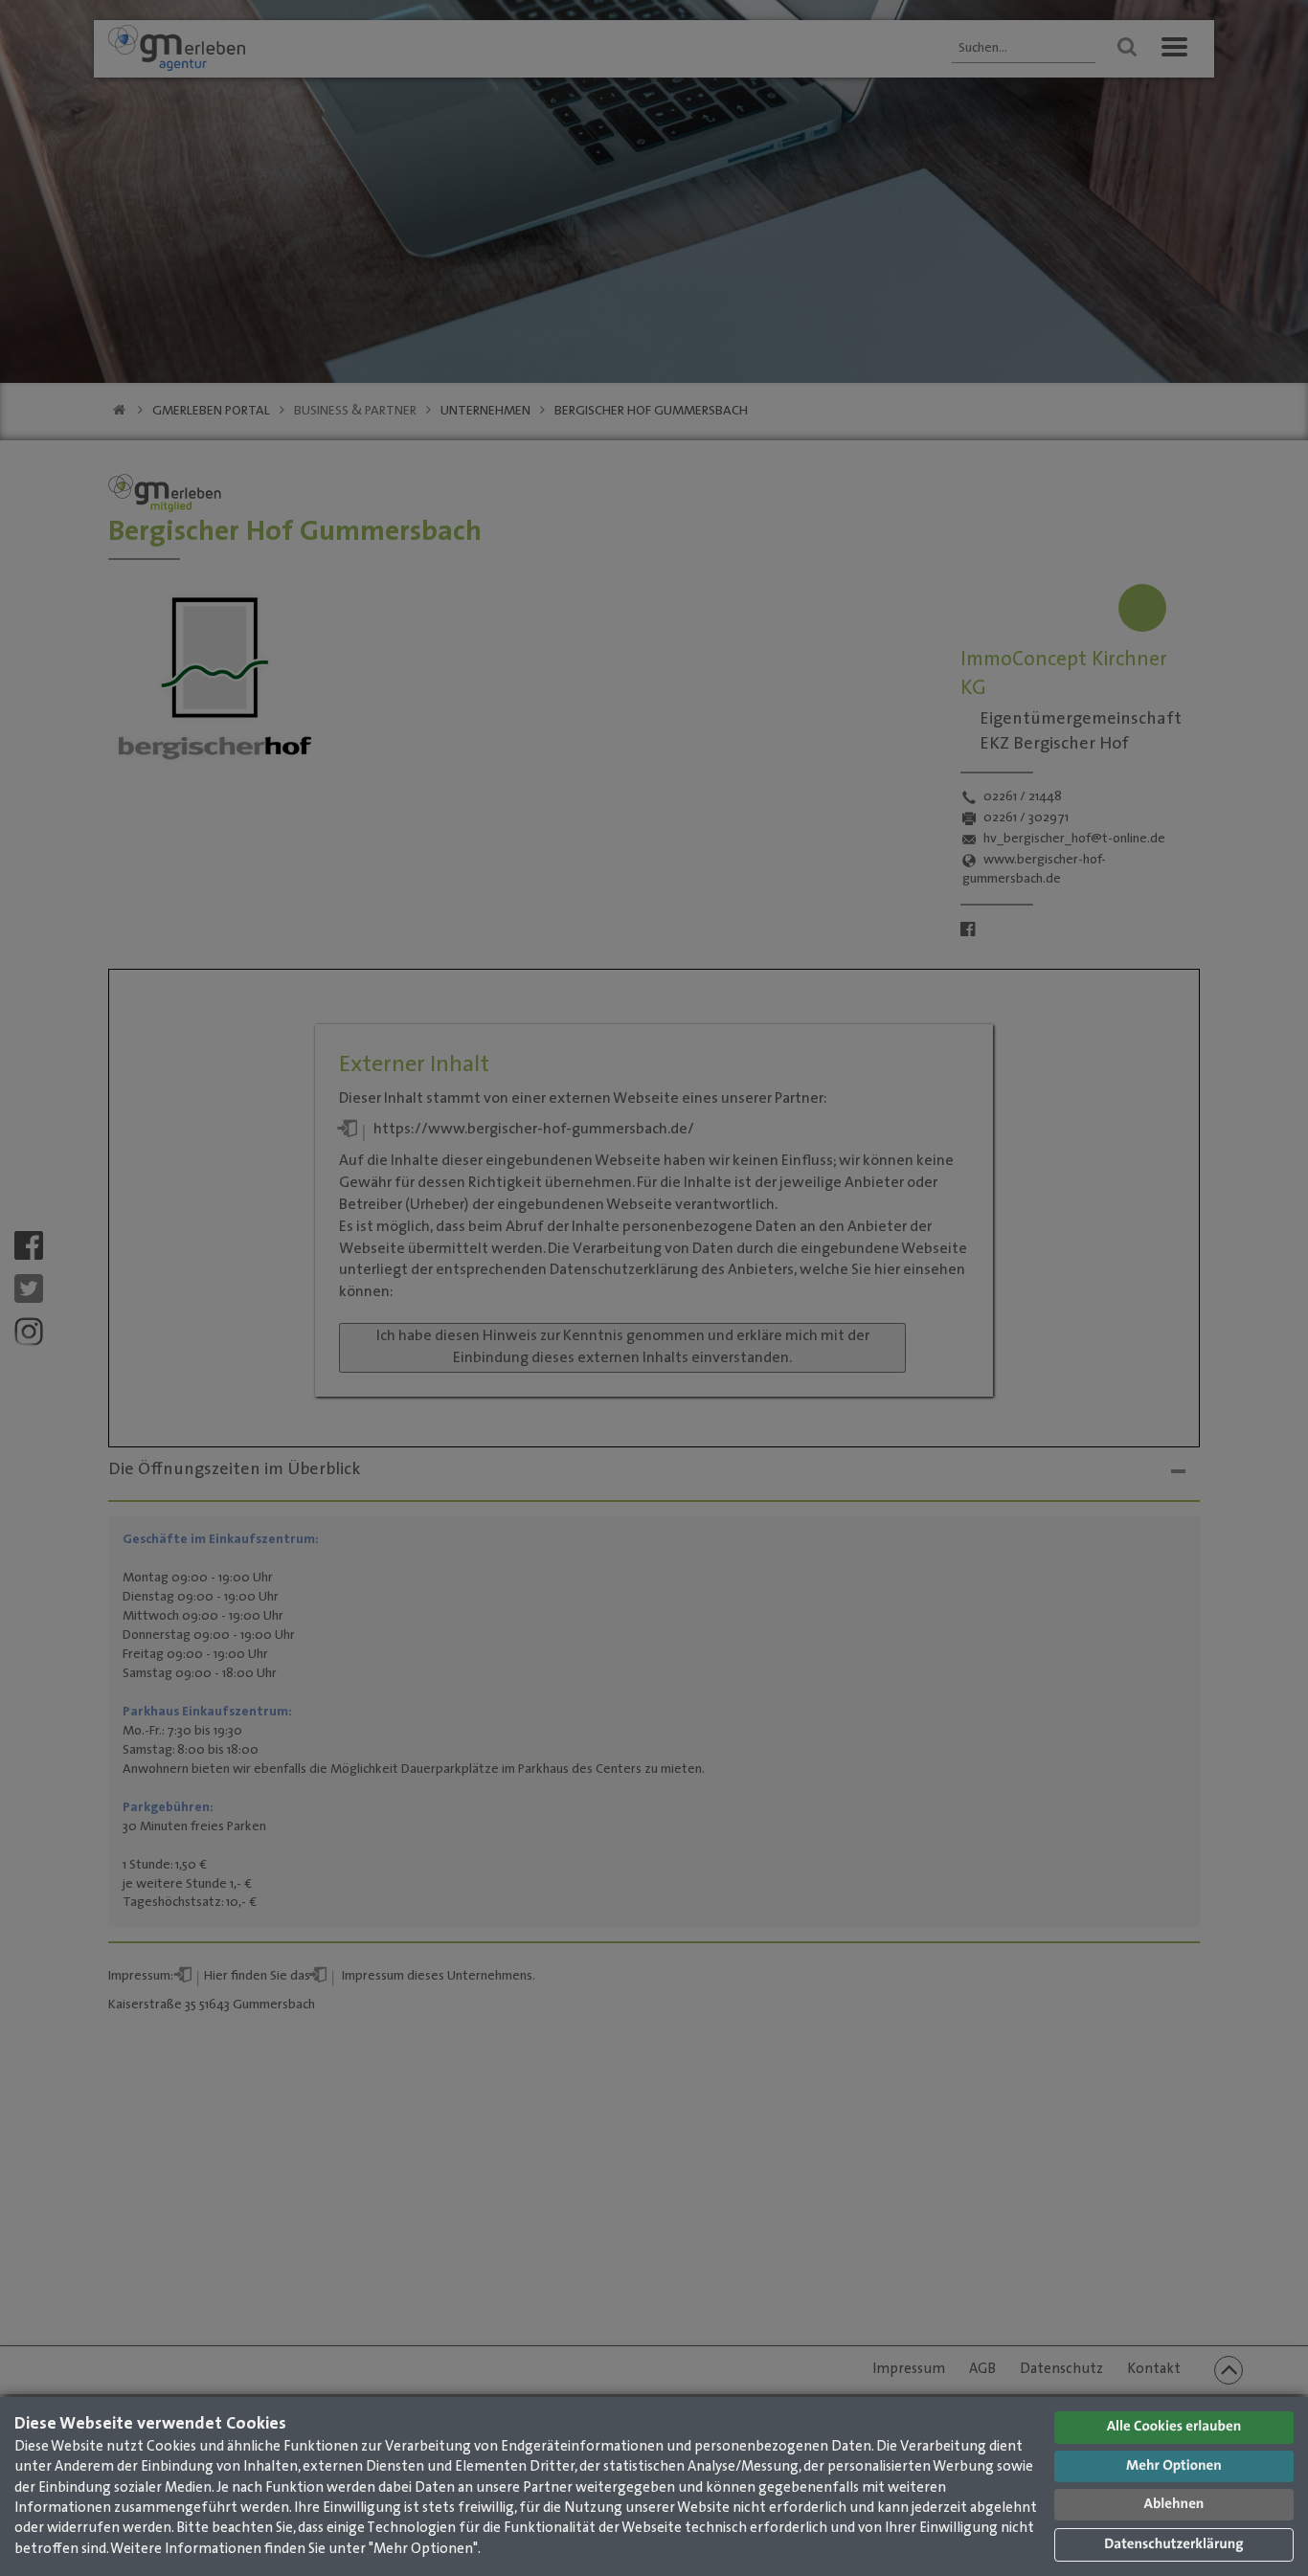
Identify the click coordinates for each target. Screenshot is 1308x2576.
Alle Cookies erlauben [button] (1174, 2427)
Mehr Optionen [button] (1174, 2466)
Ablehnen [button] (1174, 2505)
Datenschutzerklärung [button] (1173, 2545)
